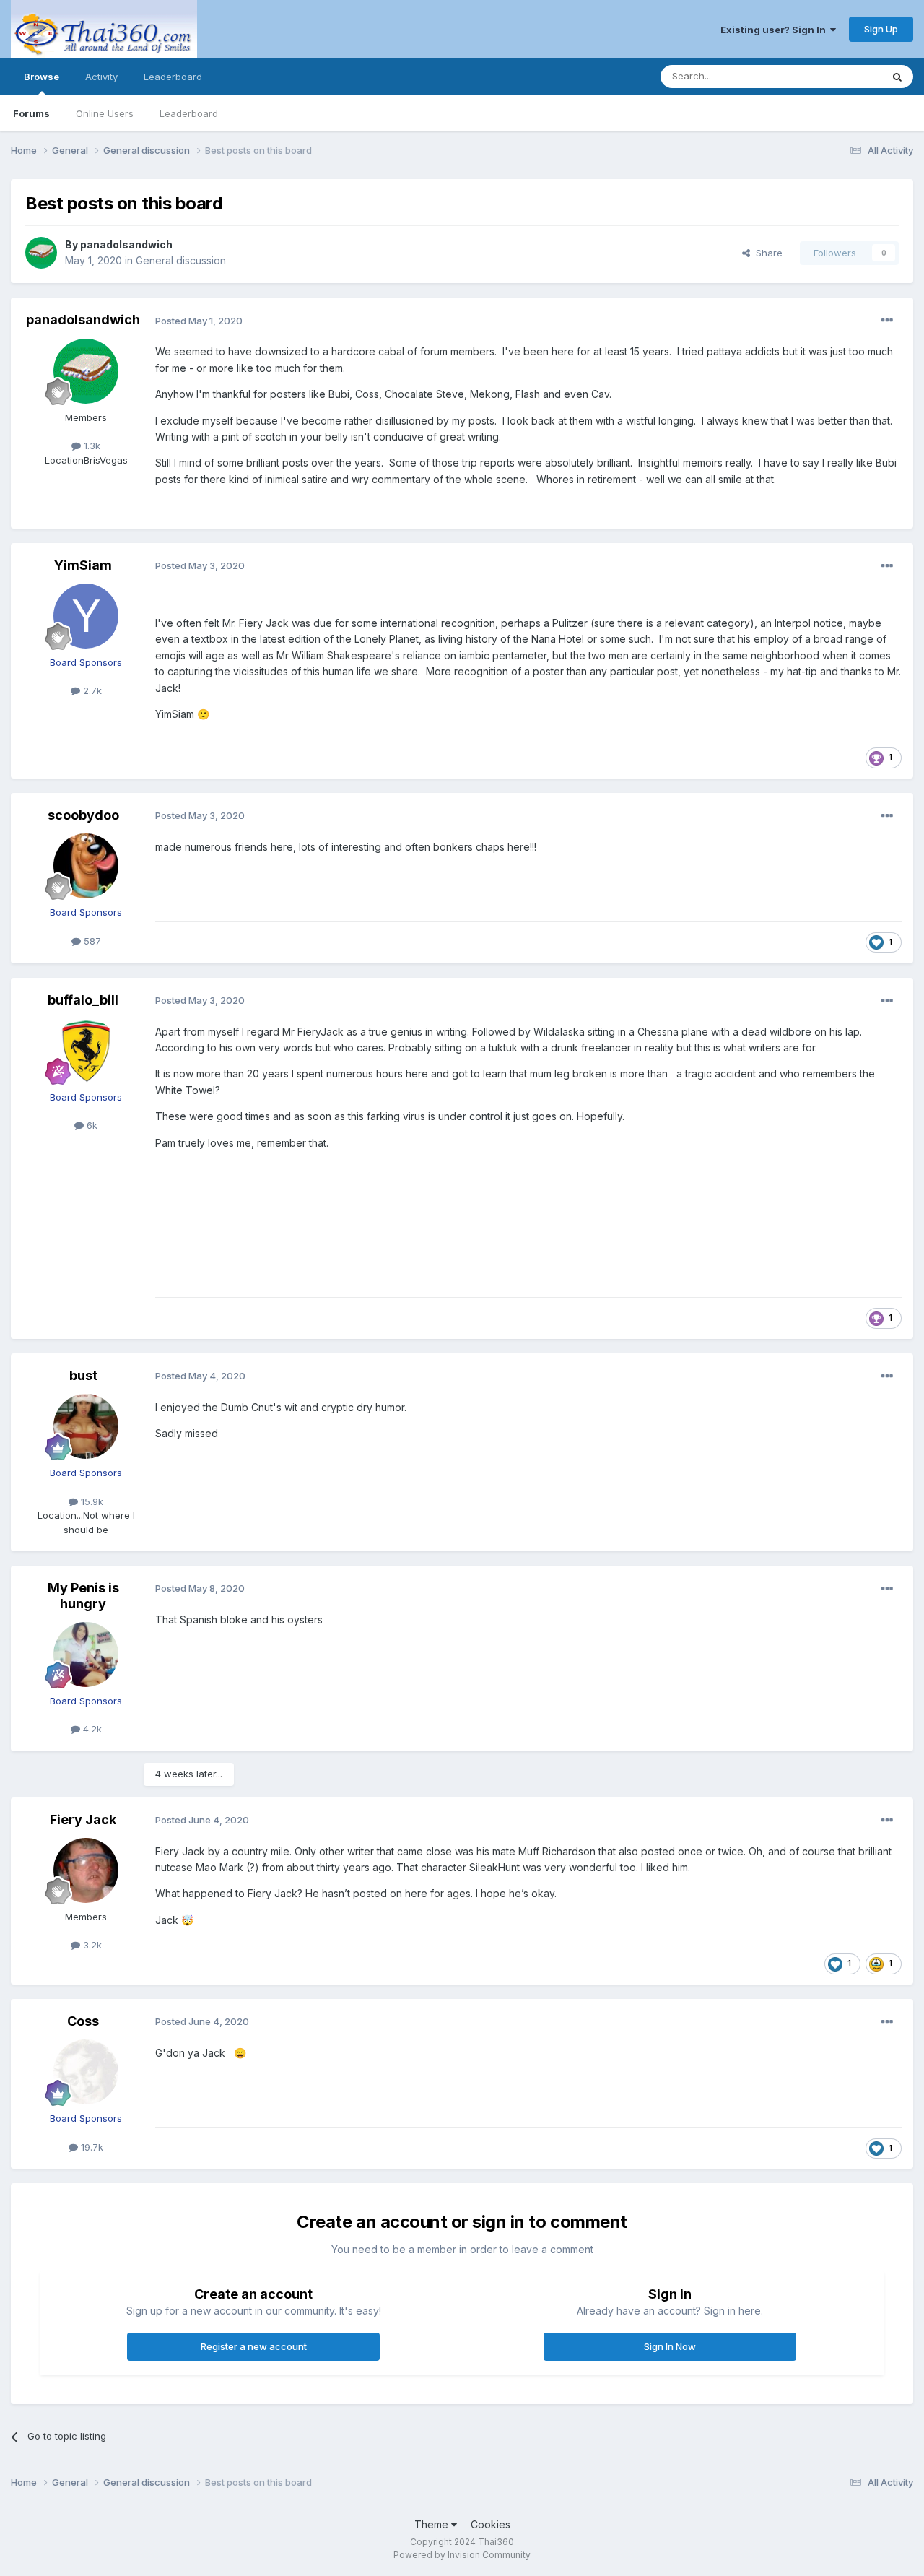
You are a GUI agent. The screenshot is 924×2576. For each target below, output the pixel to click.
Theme (433, 2524)
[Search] (897, 77)
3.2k (91, 1945)
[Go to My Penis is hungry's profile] (86, 1655)
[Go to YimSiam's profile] (86, 616)
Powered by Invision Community (462, 2555)
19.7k (91, 2147)
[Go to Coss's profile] (86, 2072)
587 (91, 941)
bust (83, 1375)
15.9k (91, 1501)
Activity (101, 77)
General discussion (181, 260)
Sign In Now (670, 2346)
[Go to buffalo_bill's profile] (86, 1051)
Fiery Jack (83, 1820)
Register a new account (254, 2346)
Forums (31, 113)
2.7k (91, 690)
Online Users (105, 113)
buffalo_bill (83, 1000)
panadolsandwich (126, 244)
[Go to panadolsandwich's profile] (41, 253)
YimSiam (83, 565)
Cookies (491, 2524)
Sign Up (881, 29)
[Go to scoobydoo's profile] (86, 866)
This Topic (839, 76)
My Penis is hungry (83, 1596)
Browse (42, 77)
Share (766, 253)
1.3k (91, 446)
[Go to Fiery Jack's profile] (86, 1870)
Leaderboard (189, 113)
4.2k (91, 1729)
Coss (83, 2021)
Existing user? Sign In (775, 30)
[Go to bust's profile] (86, 1426)
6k (91, 1125)
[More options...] (887, 321)
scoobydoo (83, 815)
